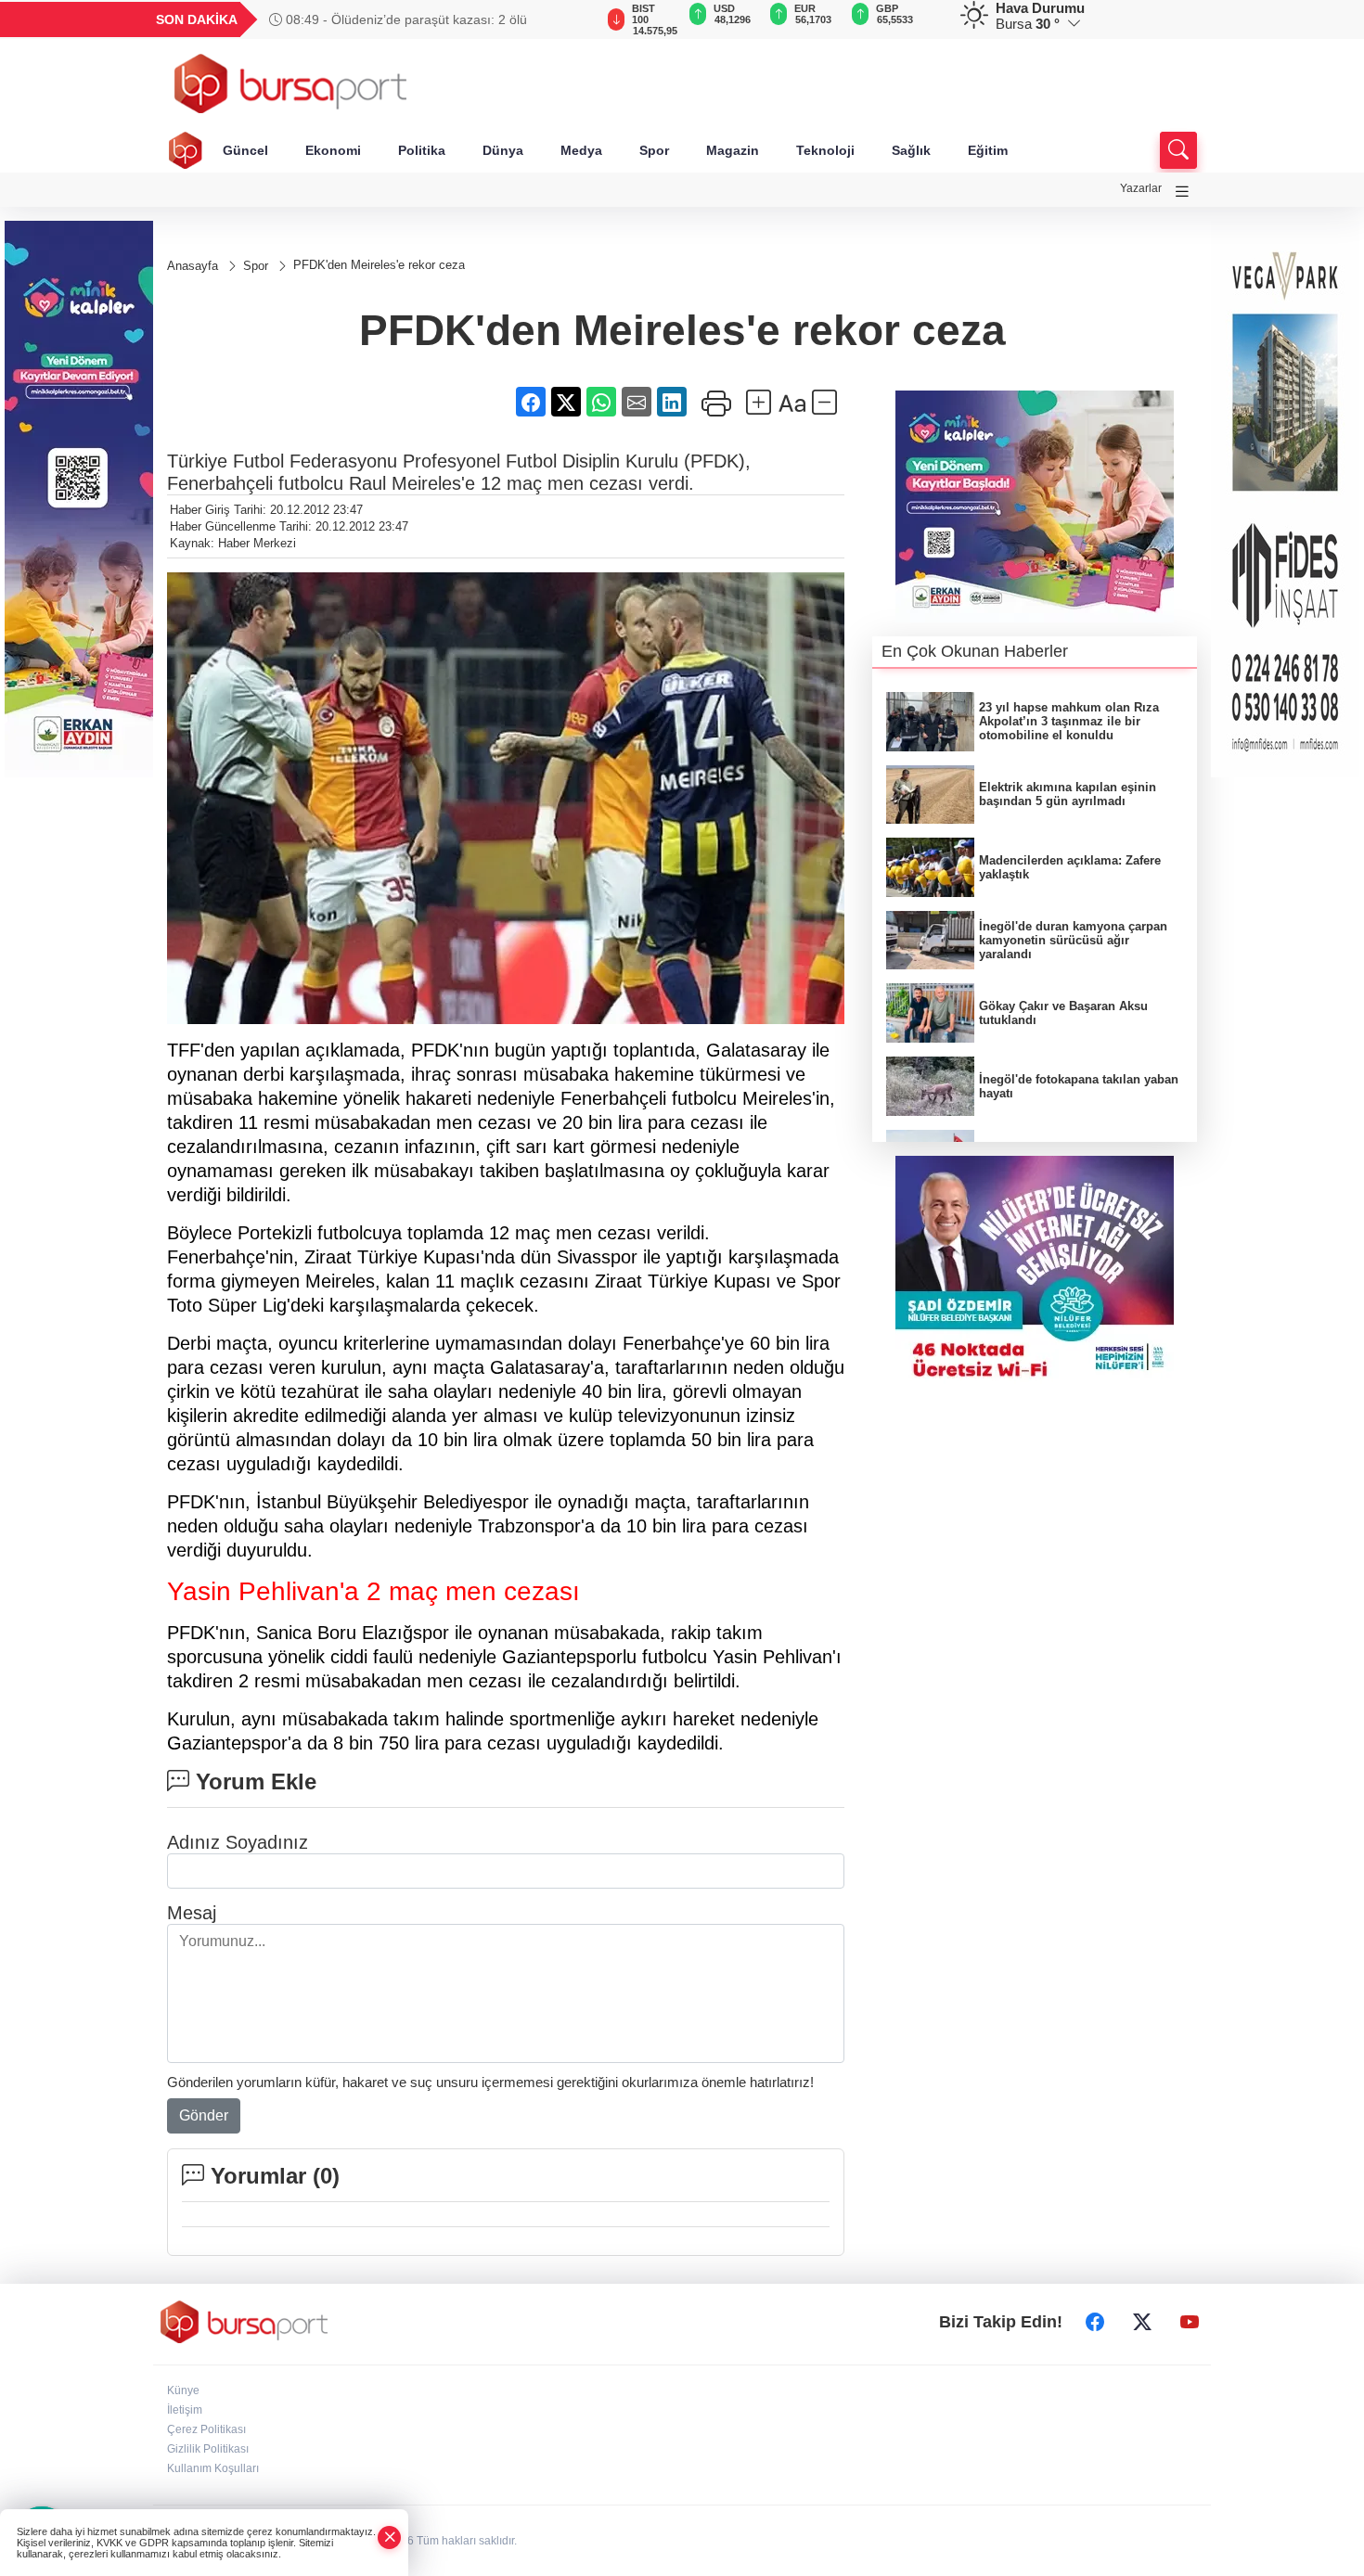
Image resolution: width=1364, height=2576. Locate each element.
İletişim (185, 2410)
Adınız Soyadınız (238, 1842)
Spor (654, 150)
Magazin (733, 150)
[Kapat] (390, 2538)
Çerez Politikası (206, 2429)
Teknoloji (825, 150)
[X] (1142, 2322)
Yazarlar (1141, 188)
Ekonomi (333, 150)
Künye (183, 2390)
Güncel (245, 150)
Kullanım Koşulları (213, 2468)
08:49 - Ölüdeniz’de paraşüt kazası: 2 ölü (405, 19)
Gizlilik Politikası (208, 2449)
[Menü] (1182, 192)
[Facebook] (1095, 2322)
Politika (422, 150)
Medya (581, 150)
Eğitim (988, 150)
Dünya (503, 150)
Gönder (204, 2115)
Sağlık (911, 150)
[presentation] (571, 19)
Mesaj (192, 1913)
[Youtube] (1190, 2322)
